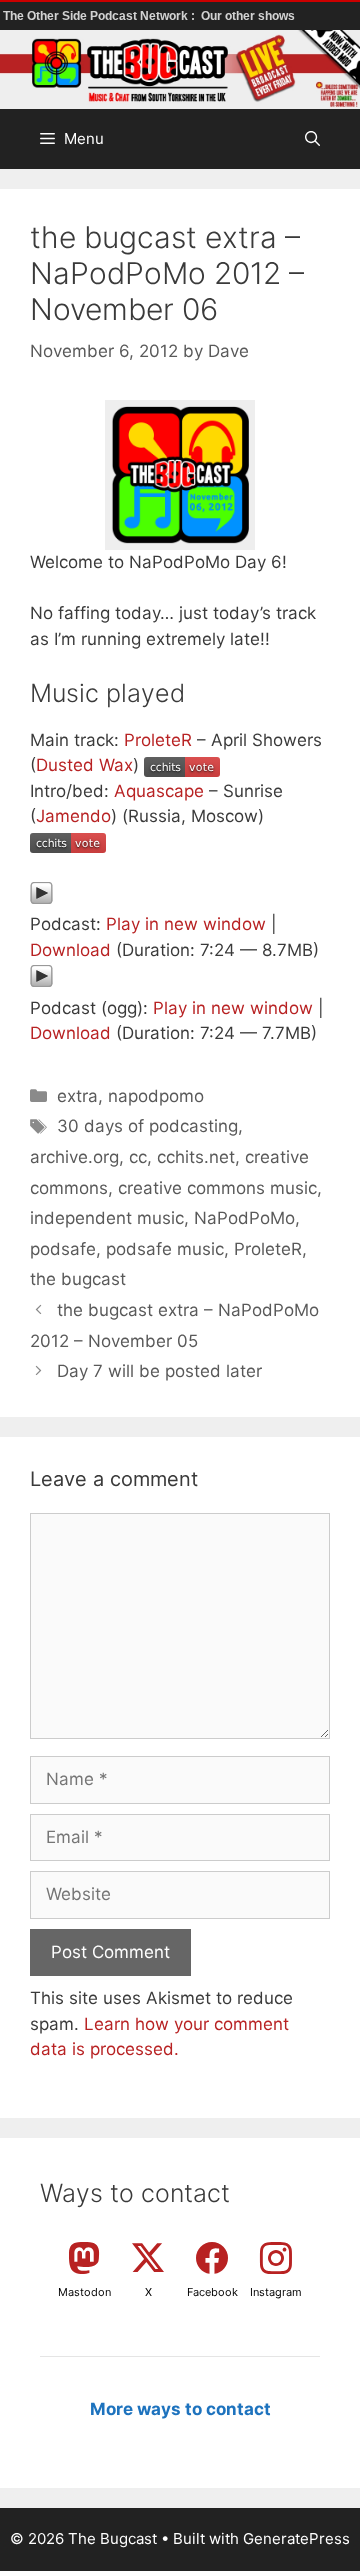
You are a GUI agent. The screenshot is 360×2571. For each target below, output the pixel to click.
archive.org (74, 1157)
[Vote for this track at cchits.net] (182, 765)
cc (138, 1157)
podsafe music (165, 1249)
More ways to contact (180, 2409)
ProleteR (158, 740)
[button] (312, 139)
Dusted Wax (84, 765)
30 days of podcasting (147, 1126)
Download (70, 950)
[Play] (41, 899)
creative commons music (217, 1188)
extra (77, 1096)
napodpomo (156, 1096)
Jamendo (73, 816)
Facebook (212, 2292)
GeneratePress (296, 2538)
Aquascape (159, 791)
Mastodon (84, 2292)
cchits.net (196, 1157)
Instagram (276, 2292)
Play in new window (186, 924)
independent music (107, 1218)
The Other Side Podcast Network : (100, 16)
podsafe (63, 1249)
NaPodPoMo (244, 1218)
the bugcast (78, 1279)
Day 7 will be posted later (159, 1371)
